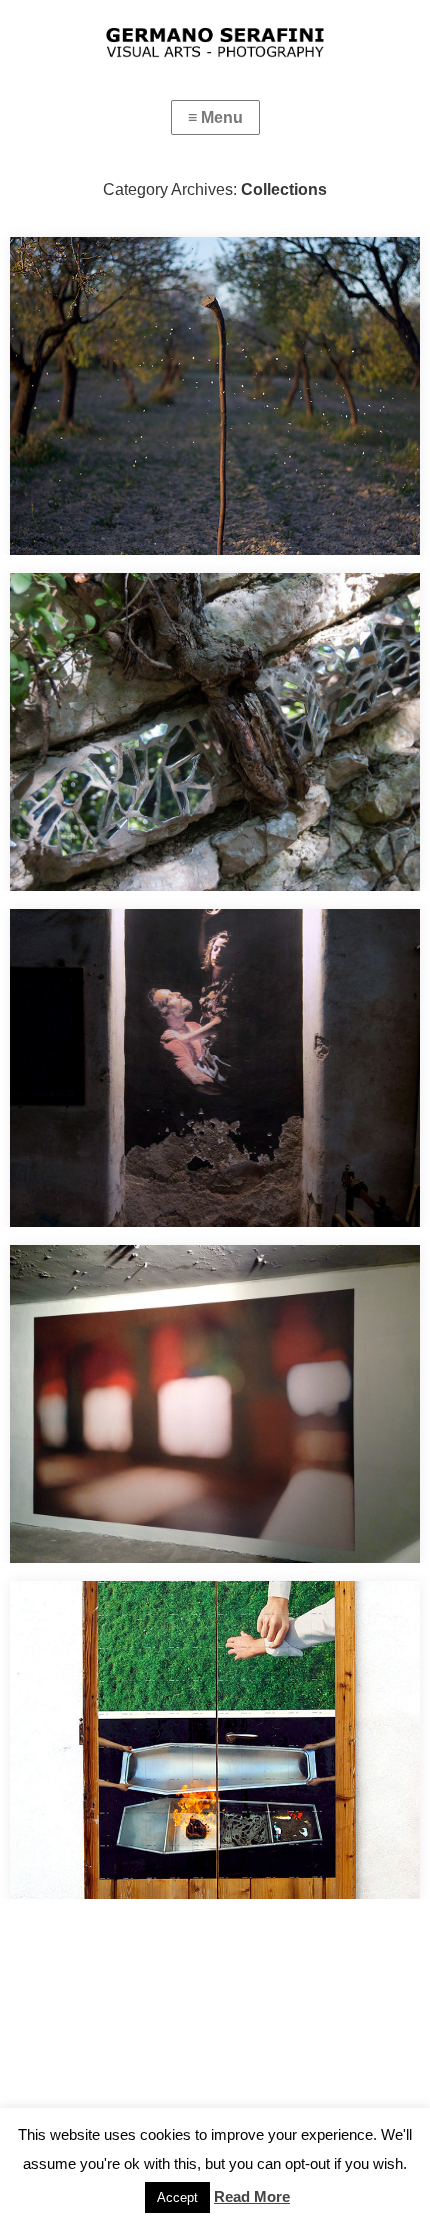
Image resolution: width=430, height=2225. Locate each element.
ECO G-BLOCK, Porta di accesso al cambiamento (203, 1613)
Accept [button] (177, 2197)
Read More (252, 2196)
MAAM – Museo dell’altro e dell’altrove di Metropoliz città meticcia (210, 1290)
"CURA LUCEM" (85, 941)
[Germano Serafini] (215, 32)
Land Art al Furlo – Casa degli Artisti (153, 605)
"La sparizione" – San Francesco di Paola (174, 269)
